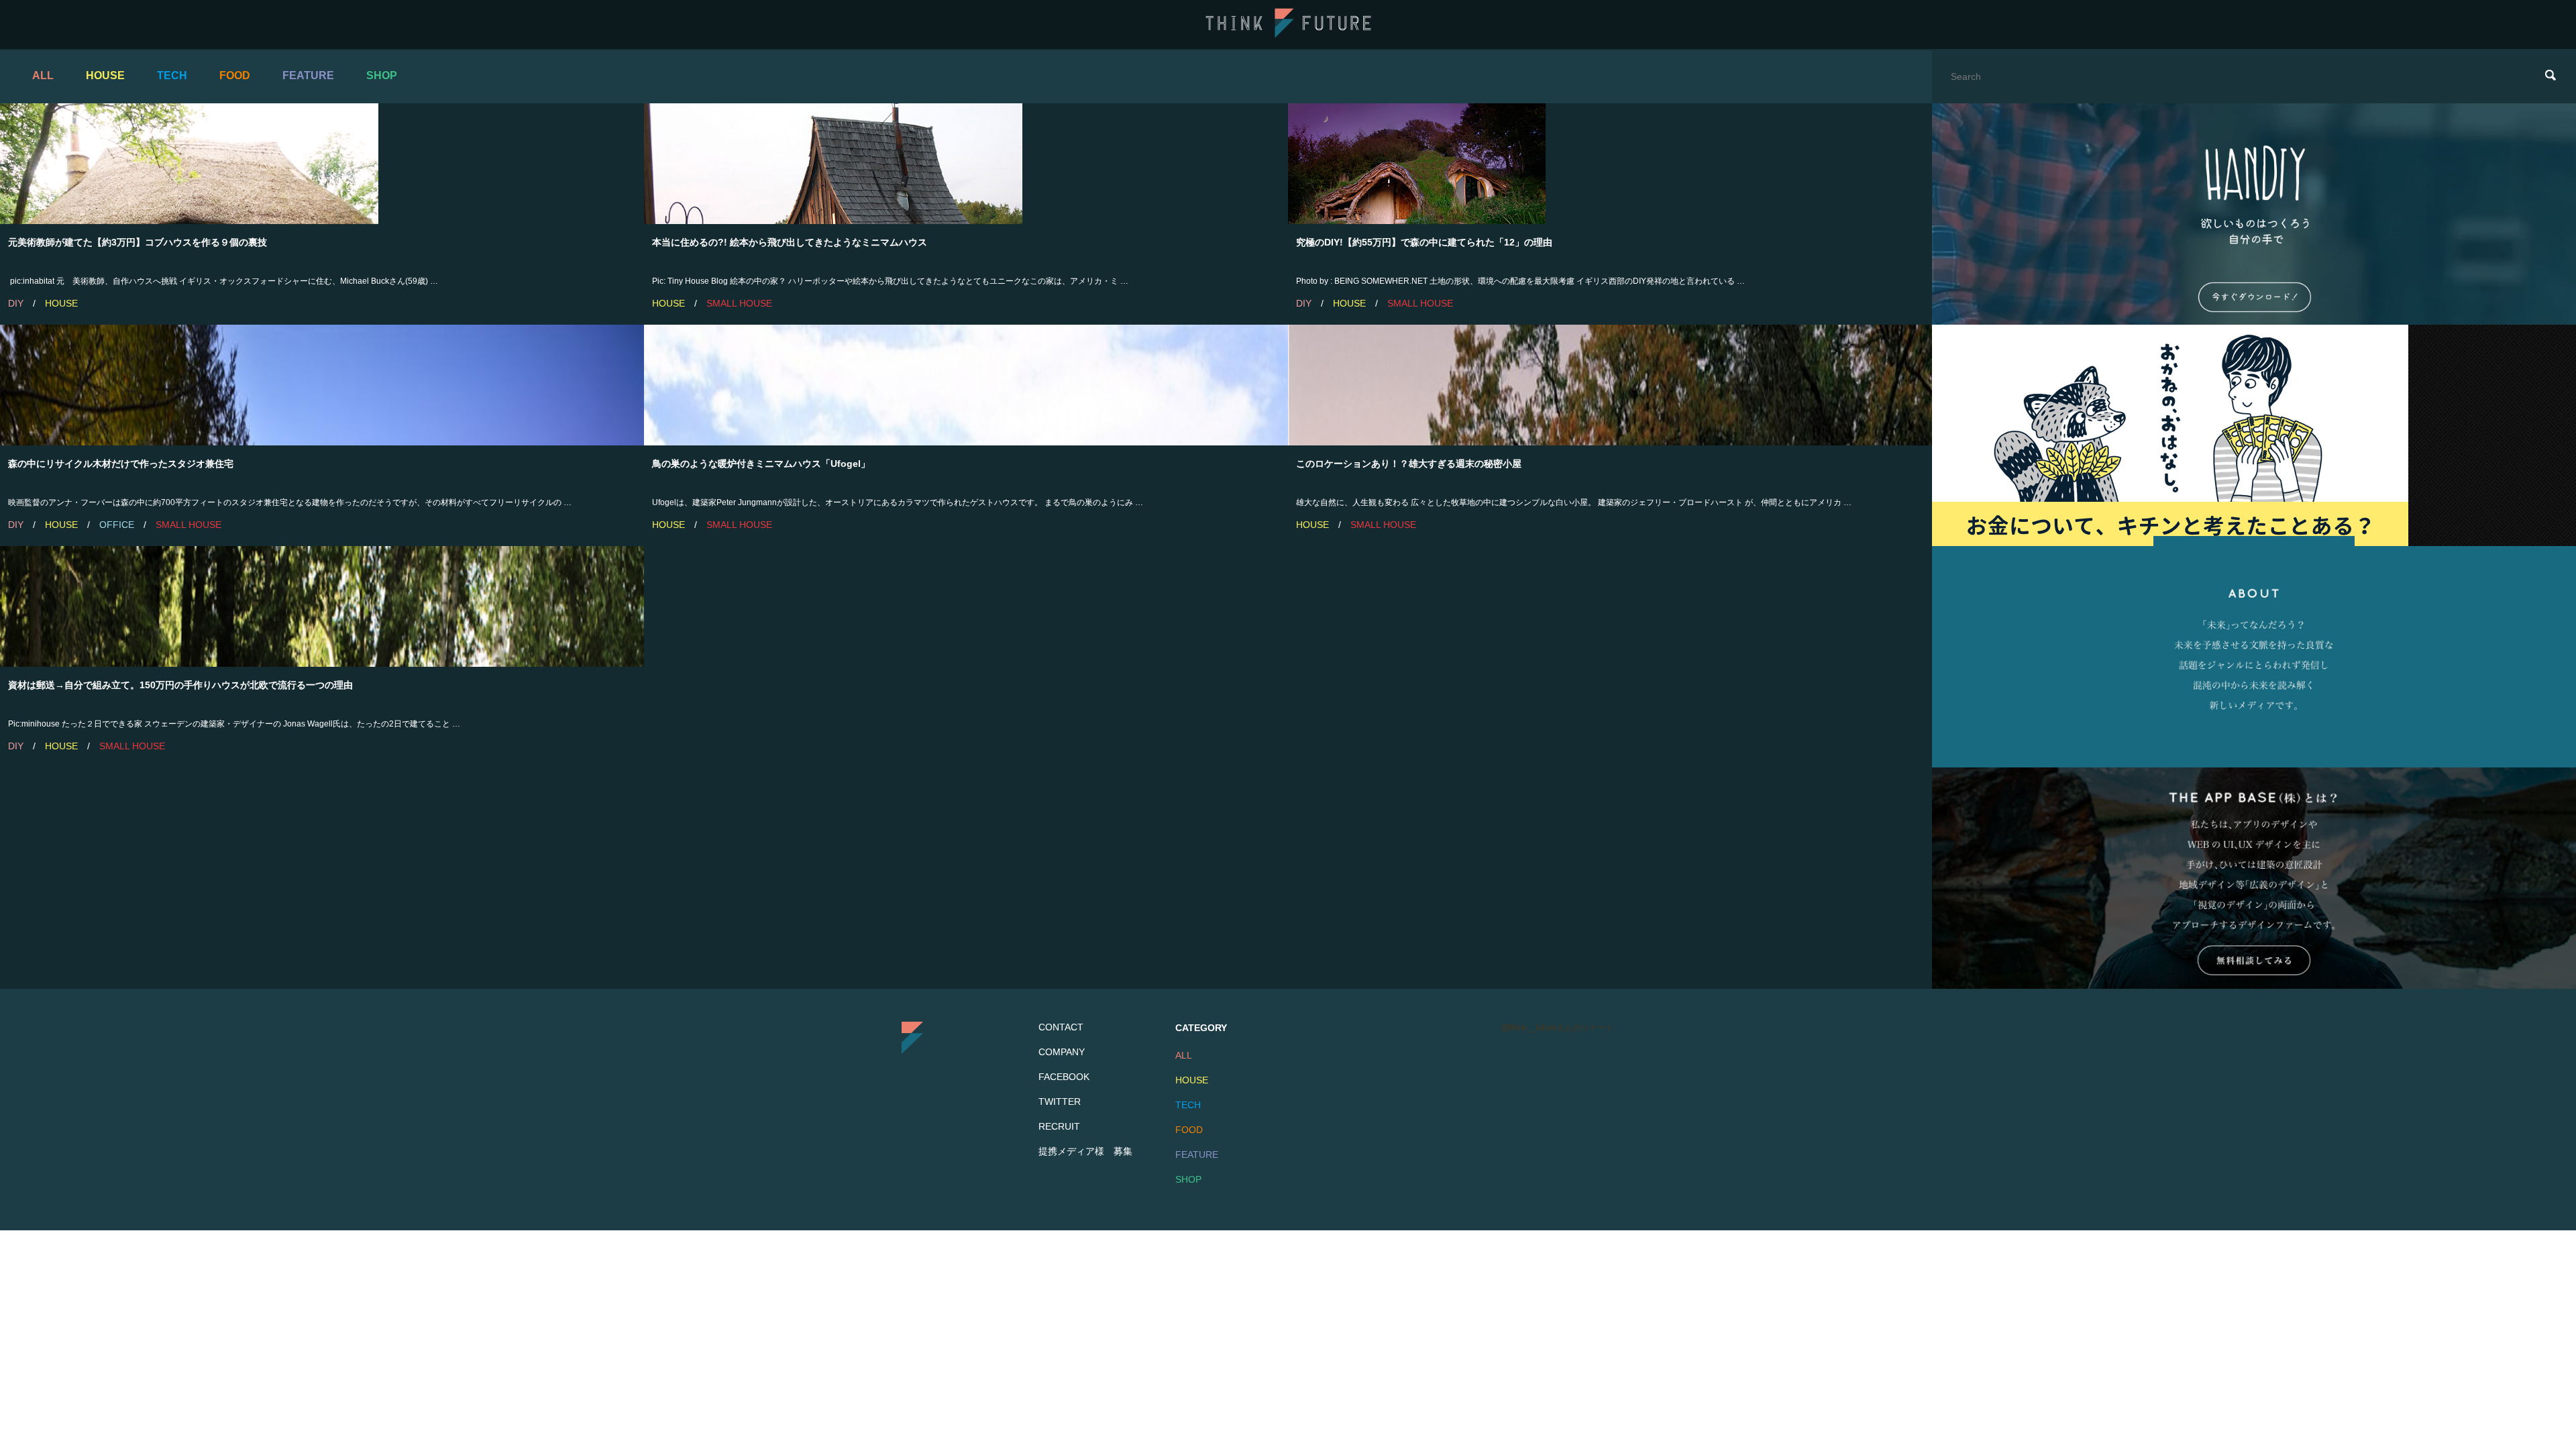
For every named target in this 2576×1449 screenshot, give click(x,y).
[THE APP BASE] (2254, 878)
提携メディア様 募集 (1085, 1151)
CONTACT (1061, 1027)
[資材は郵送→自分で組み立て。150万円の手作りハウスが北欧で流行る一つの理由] (322, 606)
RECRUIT (1059, 1126)
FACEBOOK (1064, 1077)
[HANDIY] (2254, 214)
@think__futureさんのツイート (1557, 1028)
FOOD (235, 75)
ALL (43, 75)
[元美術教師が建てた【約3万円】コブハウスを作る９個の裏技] (322, 164)
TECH (172, 75)
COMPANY (1062, 1052)
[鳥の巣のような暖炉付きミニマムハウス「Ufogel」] (966, 385)
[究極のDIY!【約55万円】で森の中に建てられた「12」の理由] (1610, 164)
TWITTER (1060, 1102)
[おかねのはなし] (2254, 435)
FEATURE (308, 75)
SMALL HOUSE (739, 303)
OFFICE (117, 525)
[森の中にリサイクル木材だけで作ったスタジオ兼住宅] (322, 385)
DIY (16, 303)
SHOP (382, 75)
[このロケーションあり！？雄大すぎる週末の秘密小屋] (1610, 385)
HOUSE (105, 75)
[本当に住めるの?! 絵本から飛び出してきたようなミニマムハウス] (966, 164)
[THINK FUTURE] (1288, 35)
